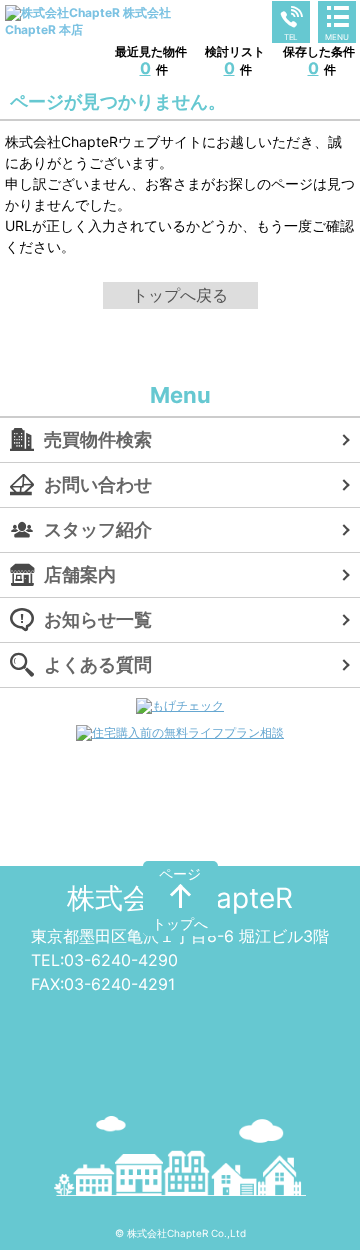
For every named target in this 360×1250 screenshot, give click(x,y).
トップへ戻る (180, 295)
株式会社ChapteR (180, 898)
